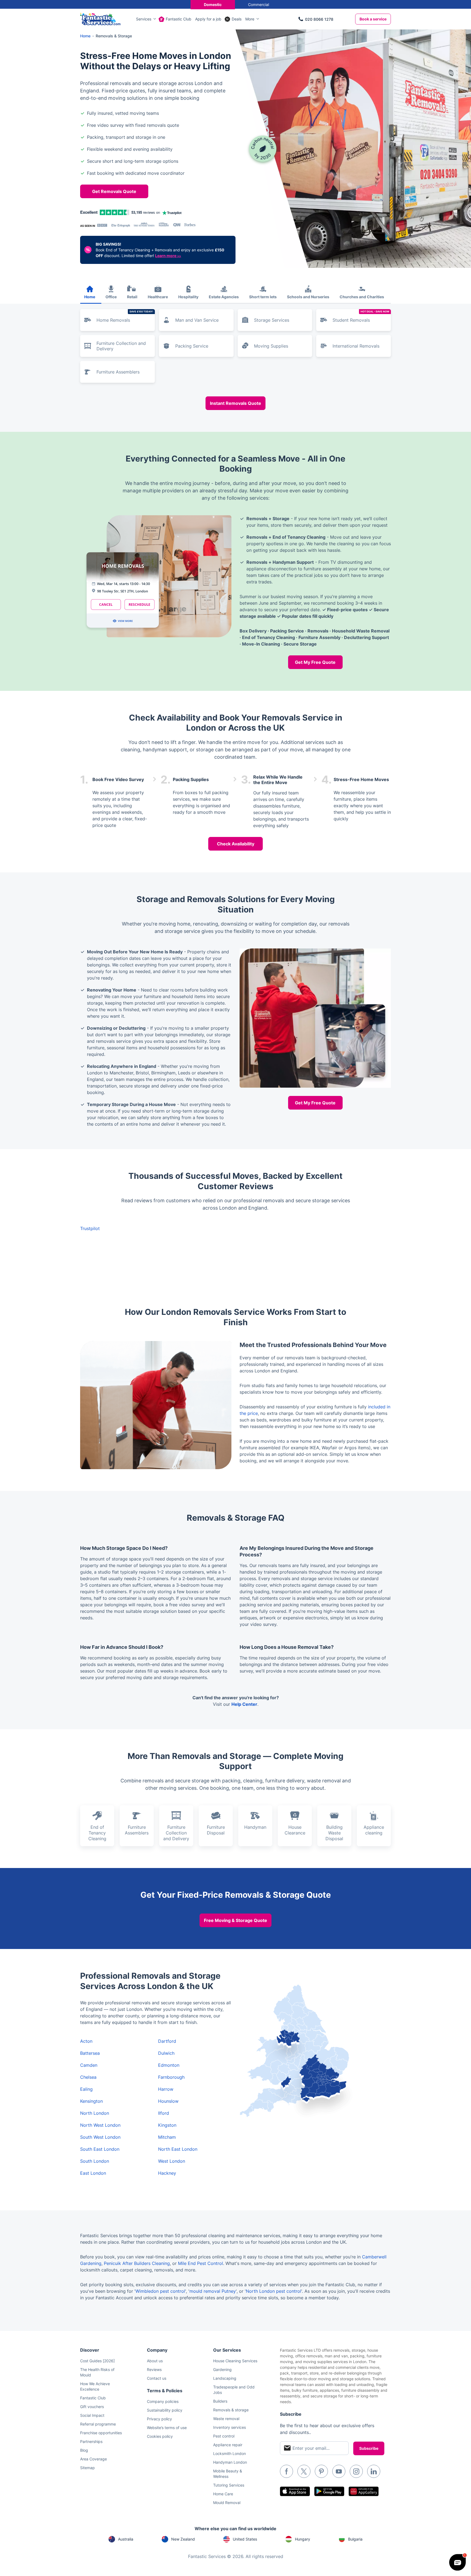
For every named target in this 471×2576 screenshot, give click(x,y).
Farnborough (171, 2077)
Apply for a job (208, 19)
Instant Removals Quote (235, 403)
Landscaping (225, 2378)
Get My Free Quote (315, 662)
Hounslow (168, 2101)
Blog (84, 2450)
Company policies (163, 2401)
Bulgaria (355, 2539)
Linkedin (374, 2471)
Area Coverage (93, 2459)
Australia (126, 2539)
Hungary (303, 2539)
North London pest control (274, 2291)
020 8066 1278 (319, 19)
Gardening (222, 2369)
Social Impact (92, 2415)
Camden (89, 2065)
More (250, 19)
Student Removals (361, 316)
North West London (100, 2125)
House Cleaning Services (235, 2361)
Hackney (167, 2173)
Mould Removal (227, 2503)
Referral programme (98, 2424)
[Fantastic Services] (100, 19)
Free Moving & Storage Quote (235, 1920)
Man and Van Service (197, 320)
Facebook (286, 2471)
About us (155, 2361)
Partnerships (91, 2441)
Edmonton (169, 2065)
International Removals (356, 346)
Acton (86, 2041)
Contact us (157, 2378)
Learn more (168, 256)
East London (93, 2173)
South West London (100, 2137)
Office (111, 297)
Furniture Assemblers (118, 372)
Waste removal (226, 2419)
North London (95, 2113)
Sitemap (87, 2468)
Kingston (167, 2125)
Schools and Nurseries (308, 297)
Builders (220, 2401)
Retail (132, 297)
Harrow (166, 2089)
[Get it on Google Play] (329, 2491)
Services (144, 19)
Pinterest (321, 2471)
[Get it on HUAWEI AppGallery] (364, 2491)
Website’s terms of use (167, 2428)
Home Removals (125, 316)
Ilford (164, 2113)
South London (95, 2161)
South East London (100, 2149)
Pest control (224, 2436)
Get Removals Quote (114, 191)
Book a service (373, 19)
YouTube (339, 2471)
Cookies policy (160, 2436)
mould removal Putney (213, 2291)
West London (172, 2161)
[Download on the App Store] (295, 2491)
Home (90, 297)
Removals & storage (231, 2410)
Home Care (223, 2494)
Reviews (154, 2369)
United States (245, 2539)
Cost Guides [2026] (97, 2361)
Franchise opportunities (101, 2433)
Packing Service (192, 346)
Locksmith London (230, 2453)
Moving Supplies (271, 346)
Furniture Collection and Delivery (121, 346)
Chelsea (88, 2077)
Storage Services (272, 320)
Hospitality (188, 297)
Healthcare (158, 297)
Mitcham (167, 2137)
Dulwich (166, 2053)
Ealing (86, 2089)
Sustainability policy (165, 2410)
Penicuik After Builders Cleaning (137, 2263)
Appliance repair (228, 2445)
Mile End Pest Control (200, 2263)
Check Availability (236, 844)
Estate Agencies (224, 297)
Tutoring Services (229, 2485)
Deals (237, 19)
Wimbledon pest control (160, 2291)
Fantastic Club (179, 19)
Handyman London (230, 2462)
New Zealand (183, 2539)
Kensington (91, 2101)
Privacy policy (159, 2419)
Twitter (304, 2471)
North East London (178, 2149)
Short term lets (263, 297)
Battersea (90, 2053)
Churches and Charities (362, 297)
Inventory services (230, 2427)
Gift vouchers (92, 2407)
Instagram (356, 2471)
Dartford (167, 2041)
